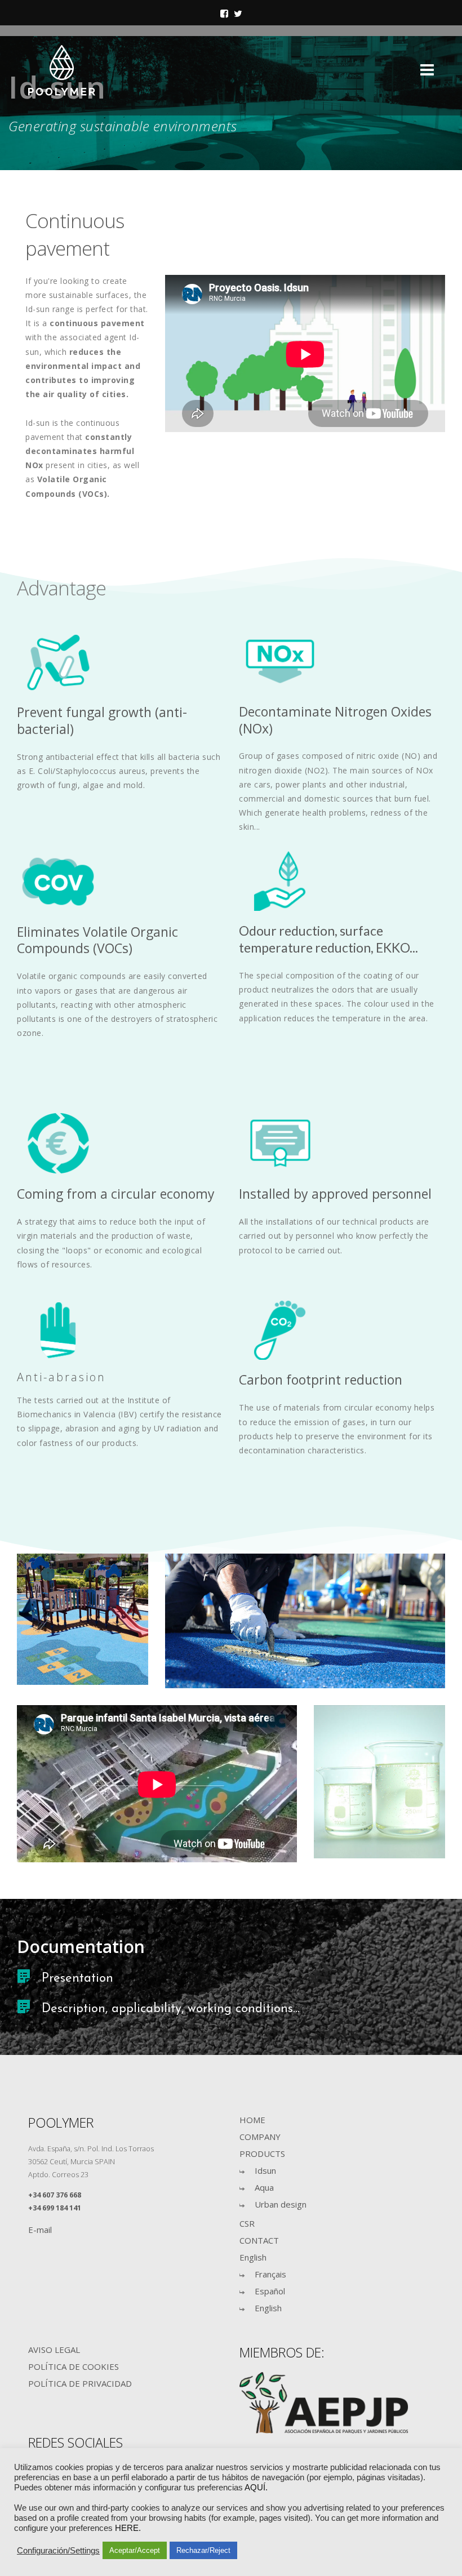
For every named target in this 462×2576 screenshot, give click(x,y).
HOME (252, 2120)
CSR (247, 2223)
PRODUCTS (262, 2154)
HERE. (128, 2528)
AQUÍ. (256, 2488)
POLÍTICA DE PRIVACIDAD (80, 2383)
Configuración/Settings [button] (58, 2551)
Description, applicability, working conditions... (171, 2009)
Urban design (281, 2204)
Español (270, 2291)
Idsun (265, 2170)
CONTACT (259, 2240)
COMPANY (260, 2137)
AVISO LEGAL (54, 2350)
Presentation (77, 1979)
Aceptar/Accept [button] (135, 2550)
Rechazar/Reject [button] (203, 2550)
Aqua (264, 2187)
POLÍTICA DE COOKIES (74, 2366)
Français (270, 2274)
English (253, 2257)
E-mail (40, 2230)
